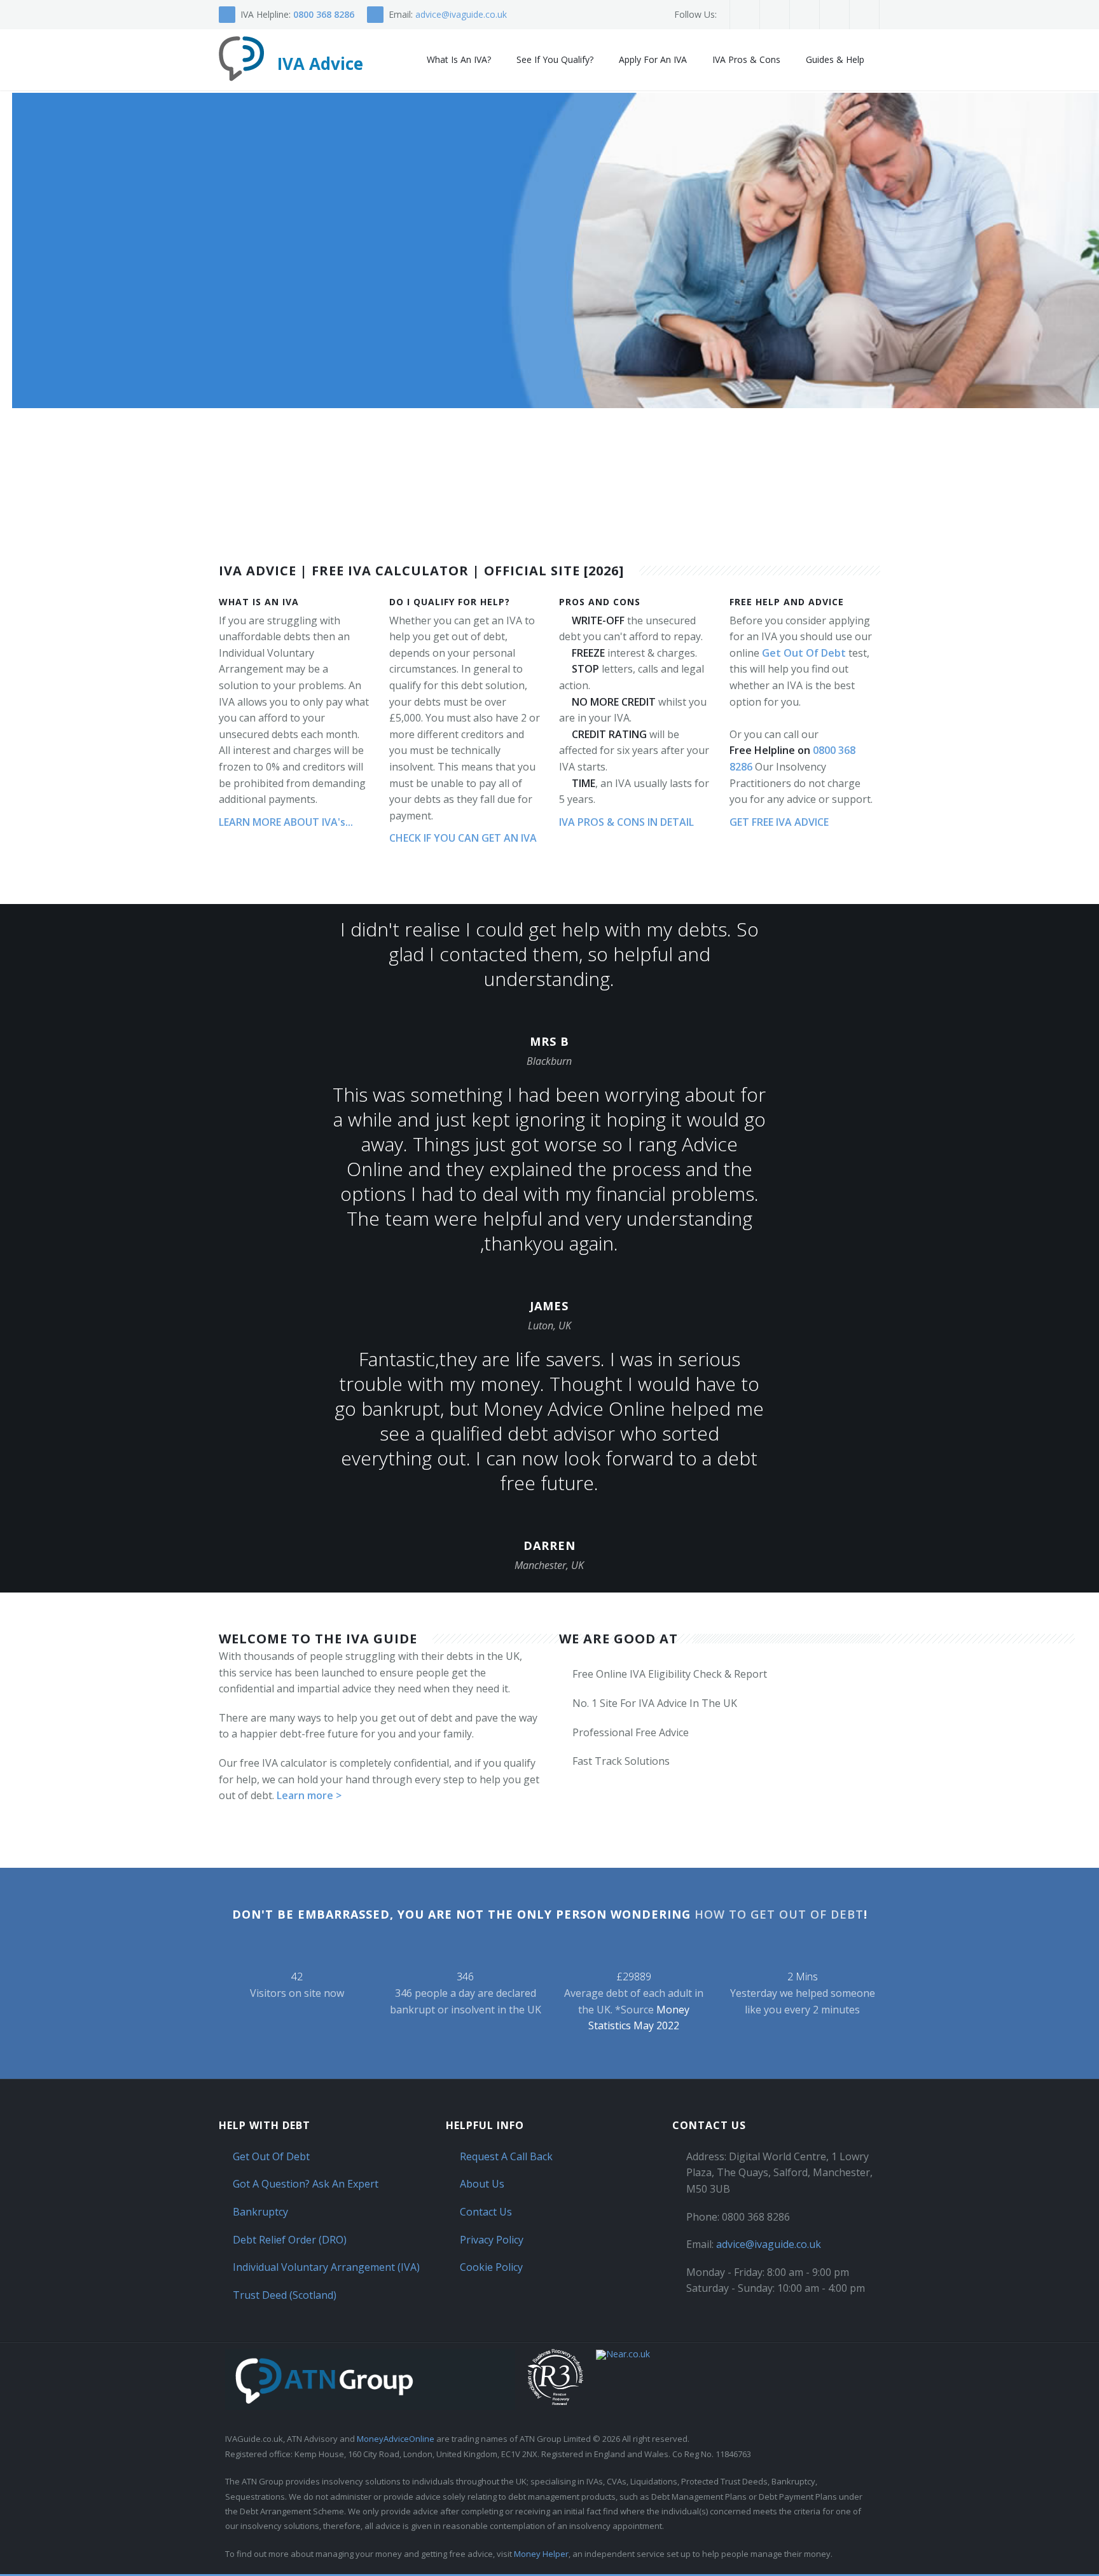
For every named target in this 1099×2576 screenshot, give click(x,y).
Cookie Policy (491, 2267)
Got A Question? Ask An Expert (306, 2184)
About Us (482, 2184)
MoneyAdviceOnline (396, 2439)
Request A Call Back (506, 2156)
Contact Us (486, 2212)
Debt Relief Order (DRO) (290, 2240)
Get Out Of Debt (804, 653)
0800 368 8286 (324, 14)
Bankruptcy (260, 2212)
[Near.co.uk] (623, 2355)
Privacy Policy (492, 2240)
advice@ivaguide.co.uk (461, 14)
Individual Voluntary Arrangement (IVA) (326, 2267)
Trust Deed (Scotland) (285, 2295)
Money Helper (541, 2554)
